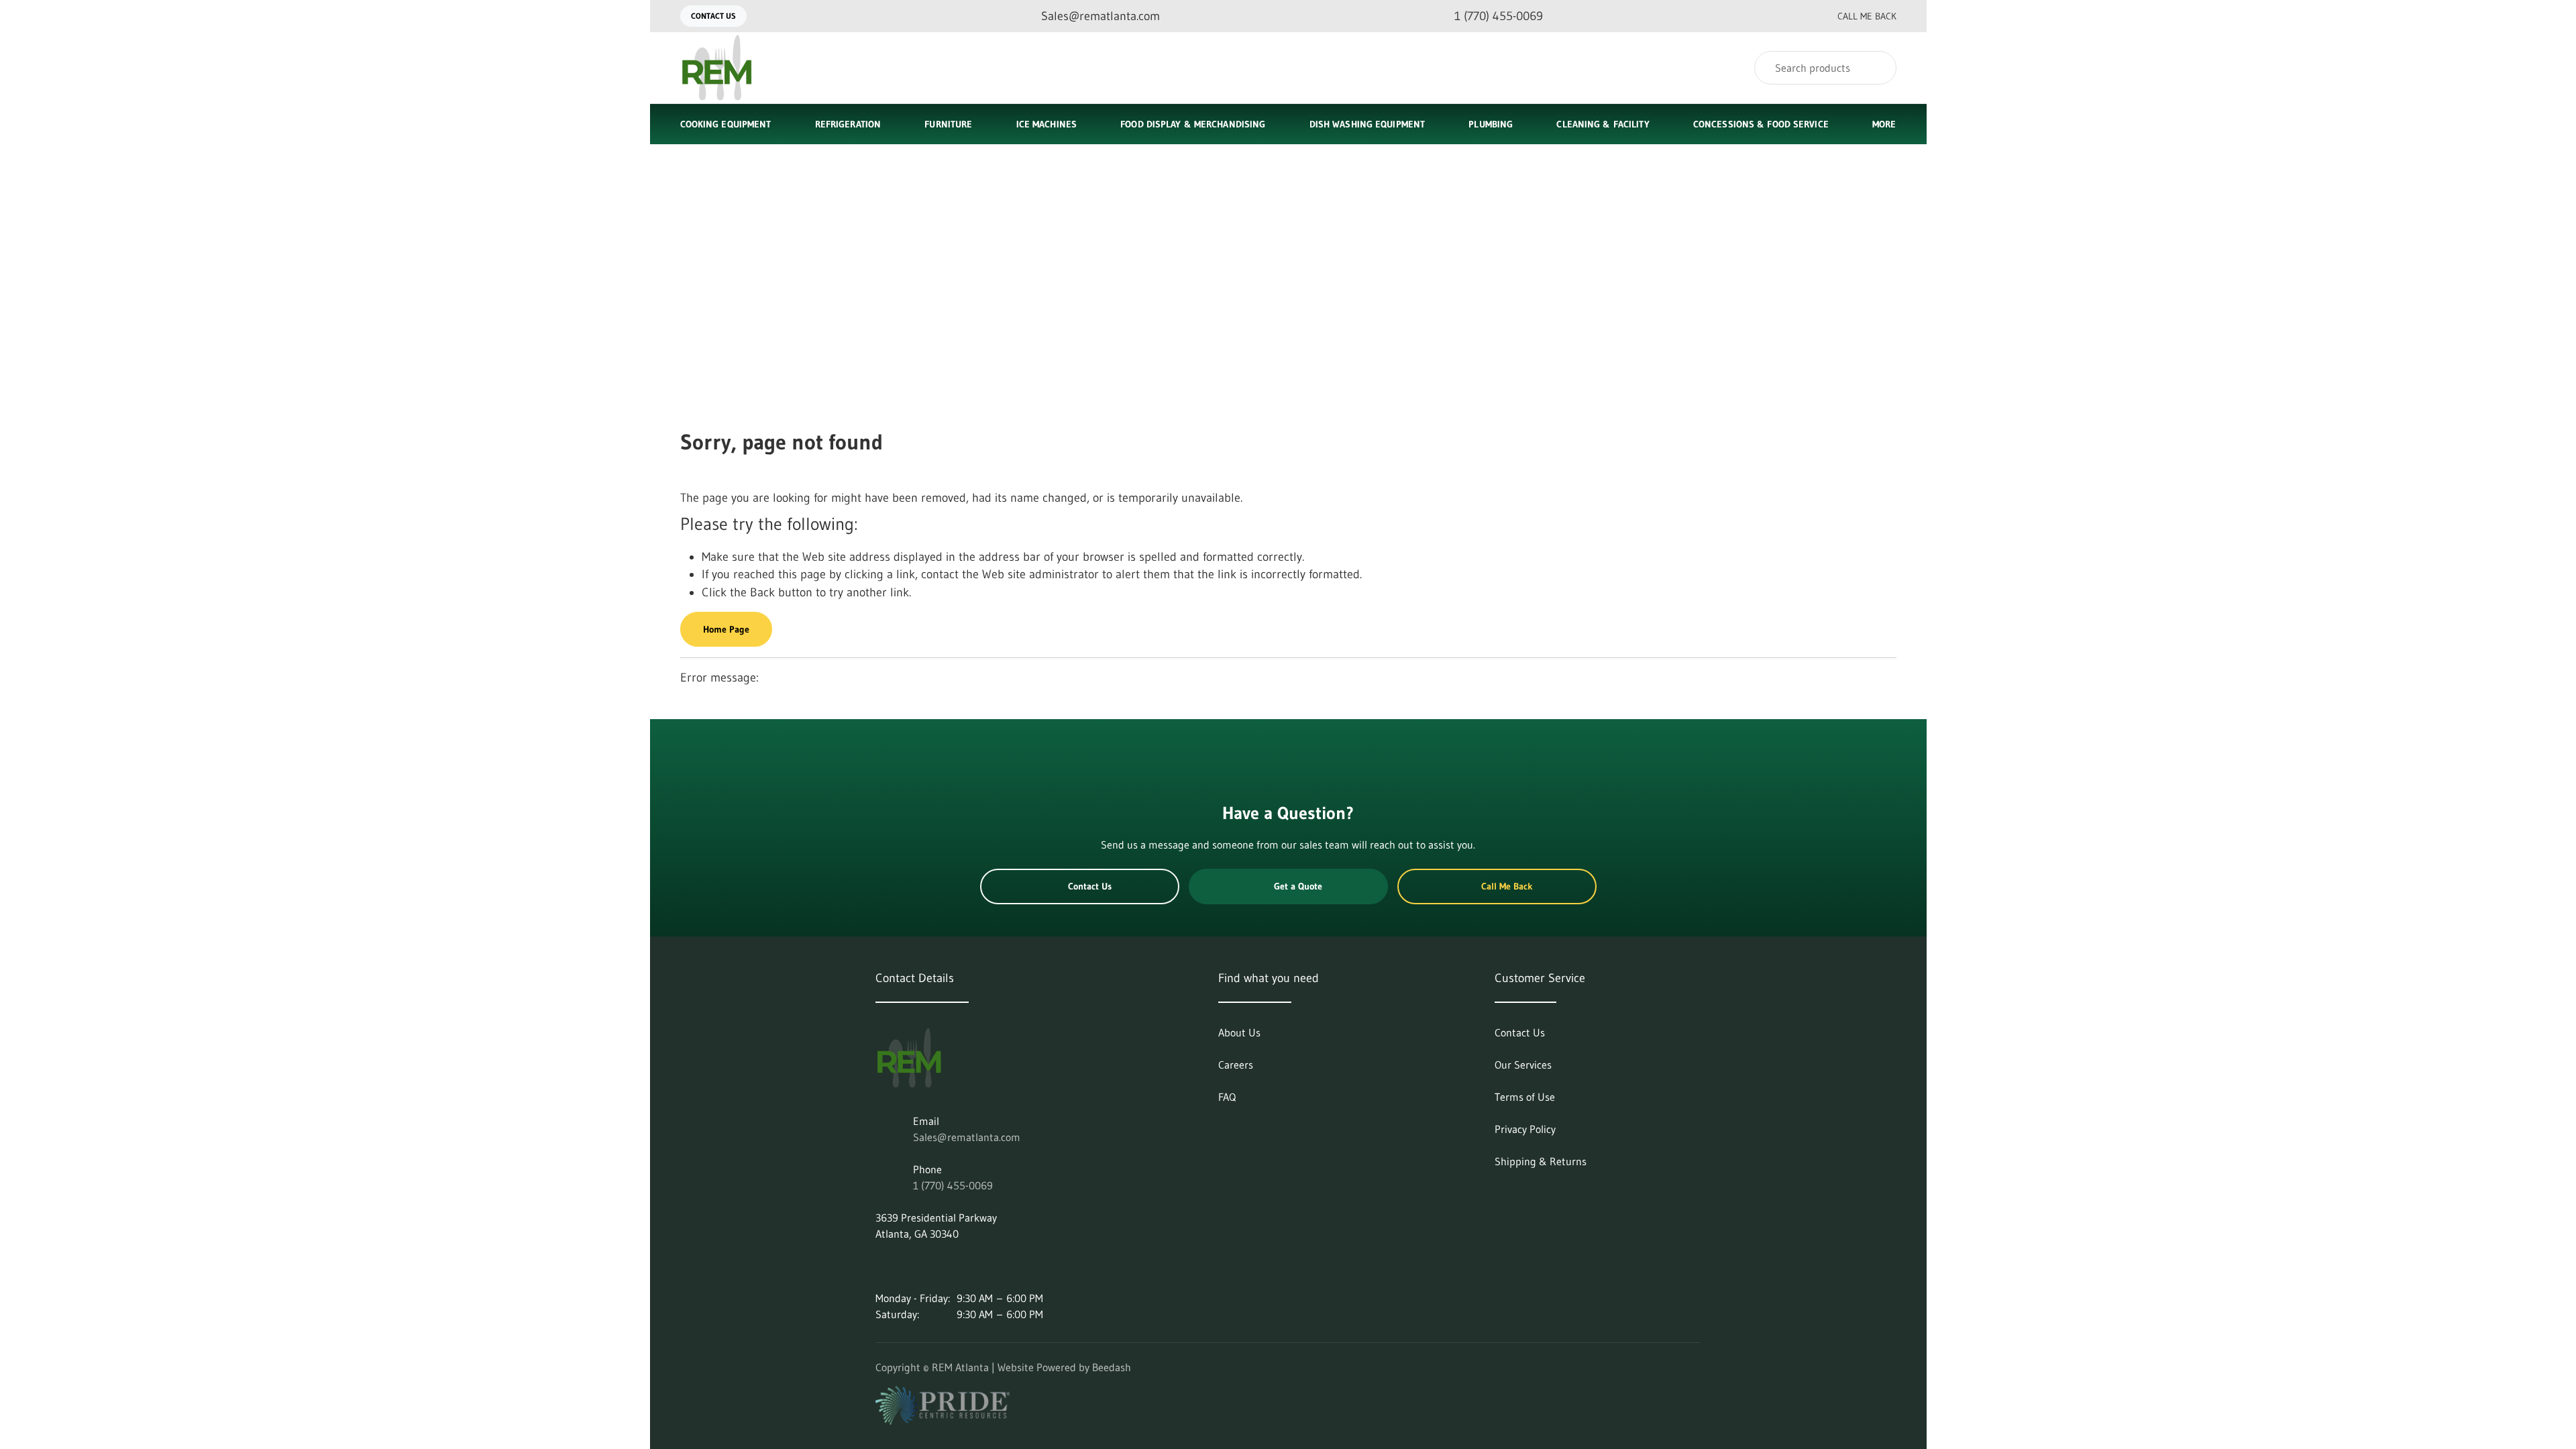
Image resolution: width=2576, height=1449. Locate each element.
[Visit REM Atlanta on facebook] (938, 1266)
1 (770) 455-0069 (953, 1185)
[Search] (1877, 68)
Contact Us (713, 16)
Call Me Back (1867, 16)
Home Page (726, 629)
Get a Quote (1298, 886)
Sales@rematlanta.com (967, 1137)
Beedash (1112, 1367)
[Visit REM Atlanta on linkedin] (881, 1266)
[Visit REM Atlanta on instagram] (910, 1266)
